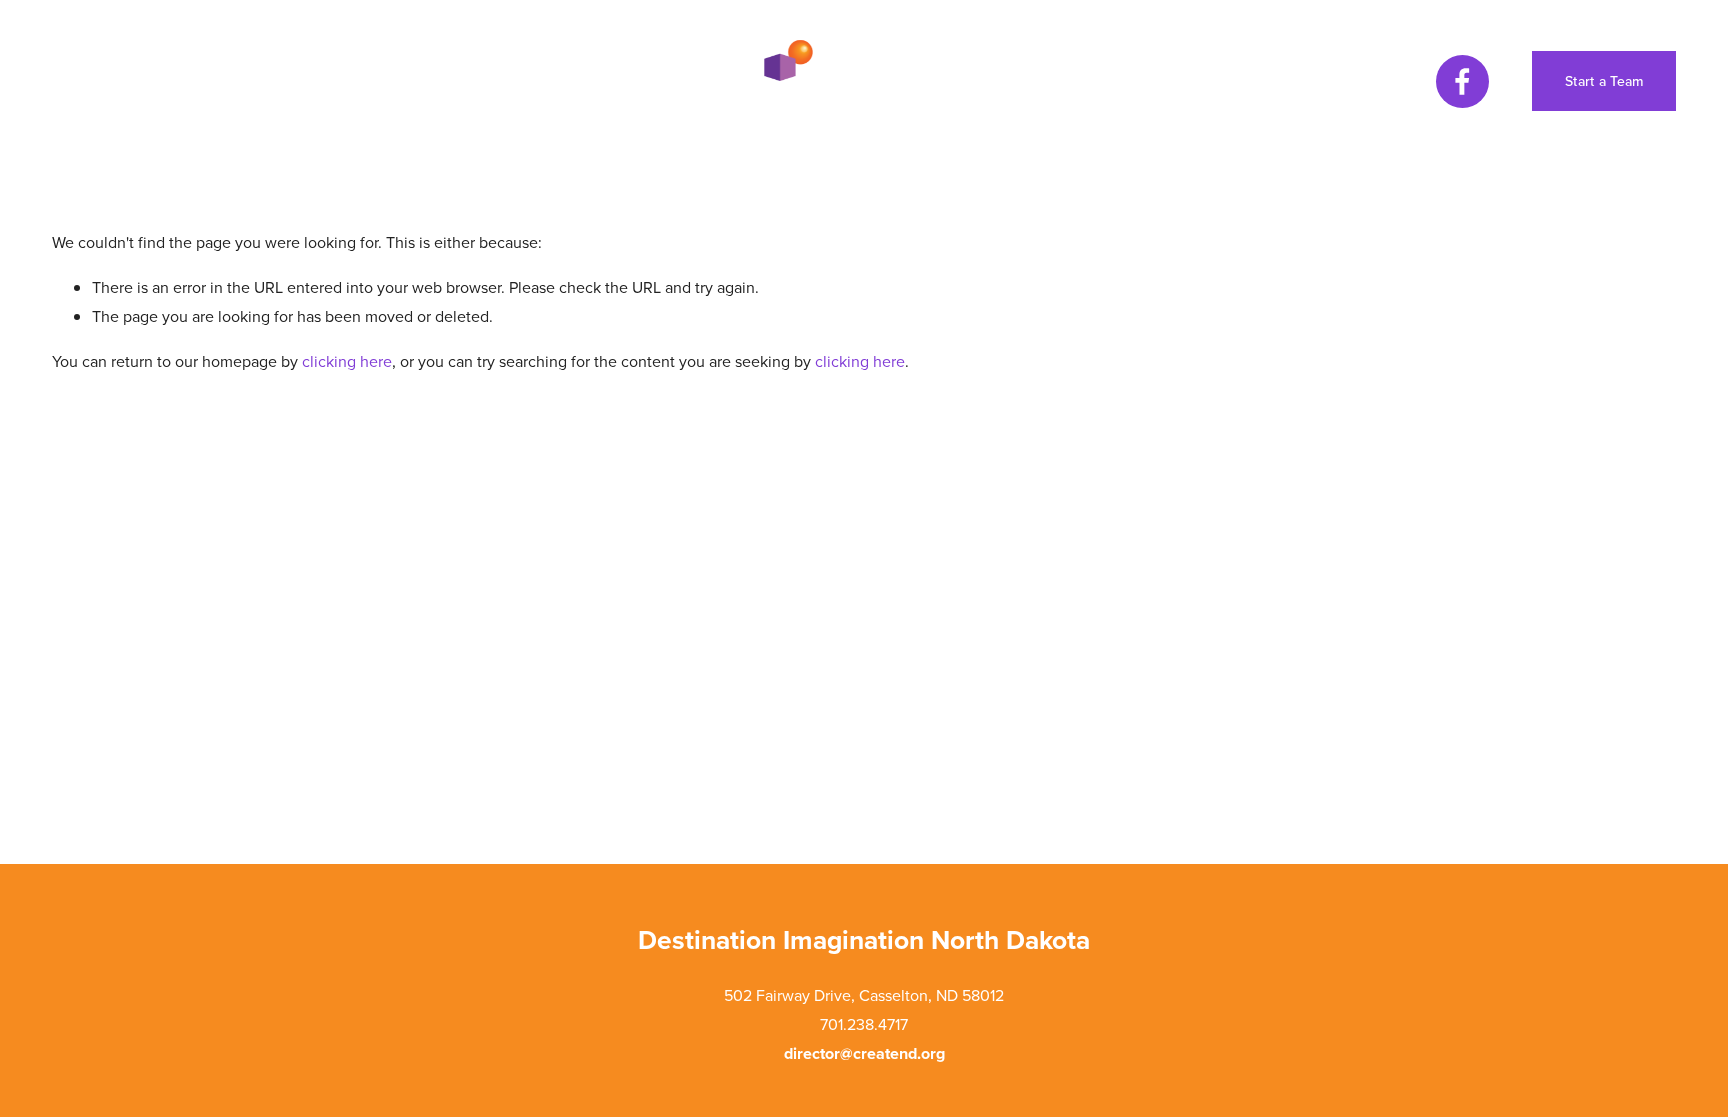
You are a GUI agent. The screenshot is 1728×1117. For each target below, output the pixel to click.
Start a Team (1604, 81)
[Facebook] (1462, 81)
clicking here (347, 361)
